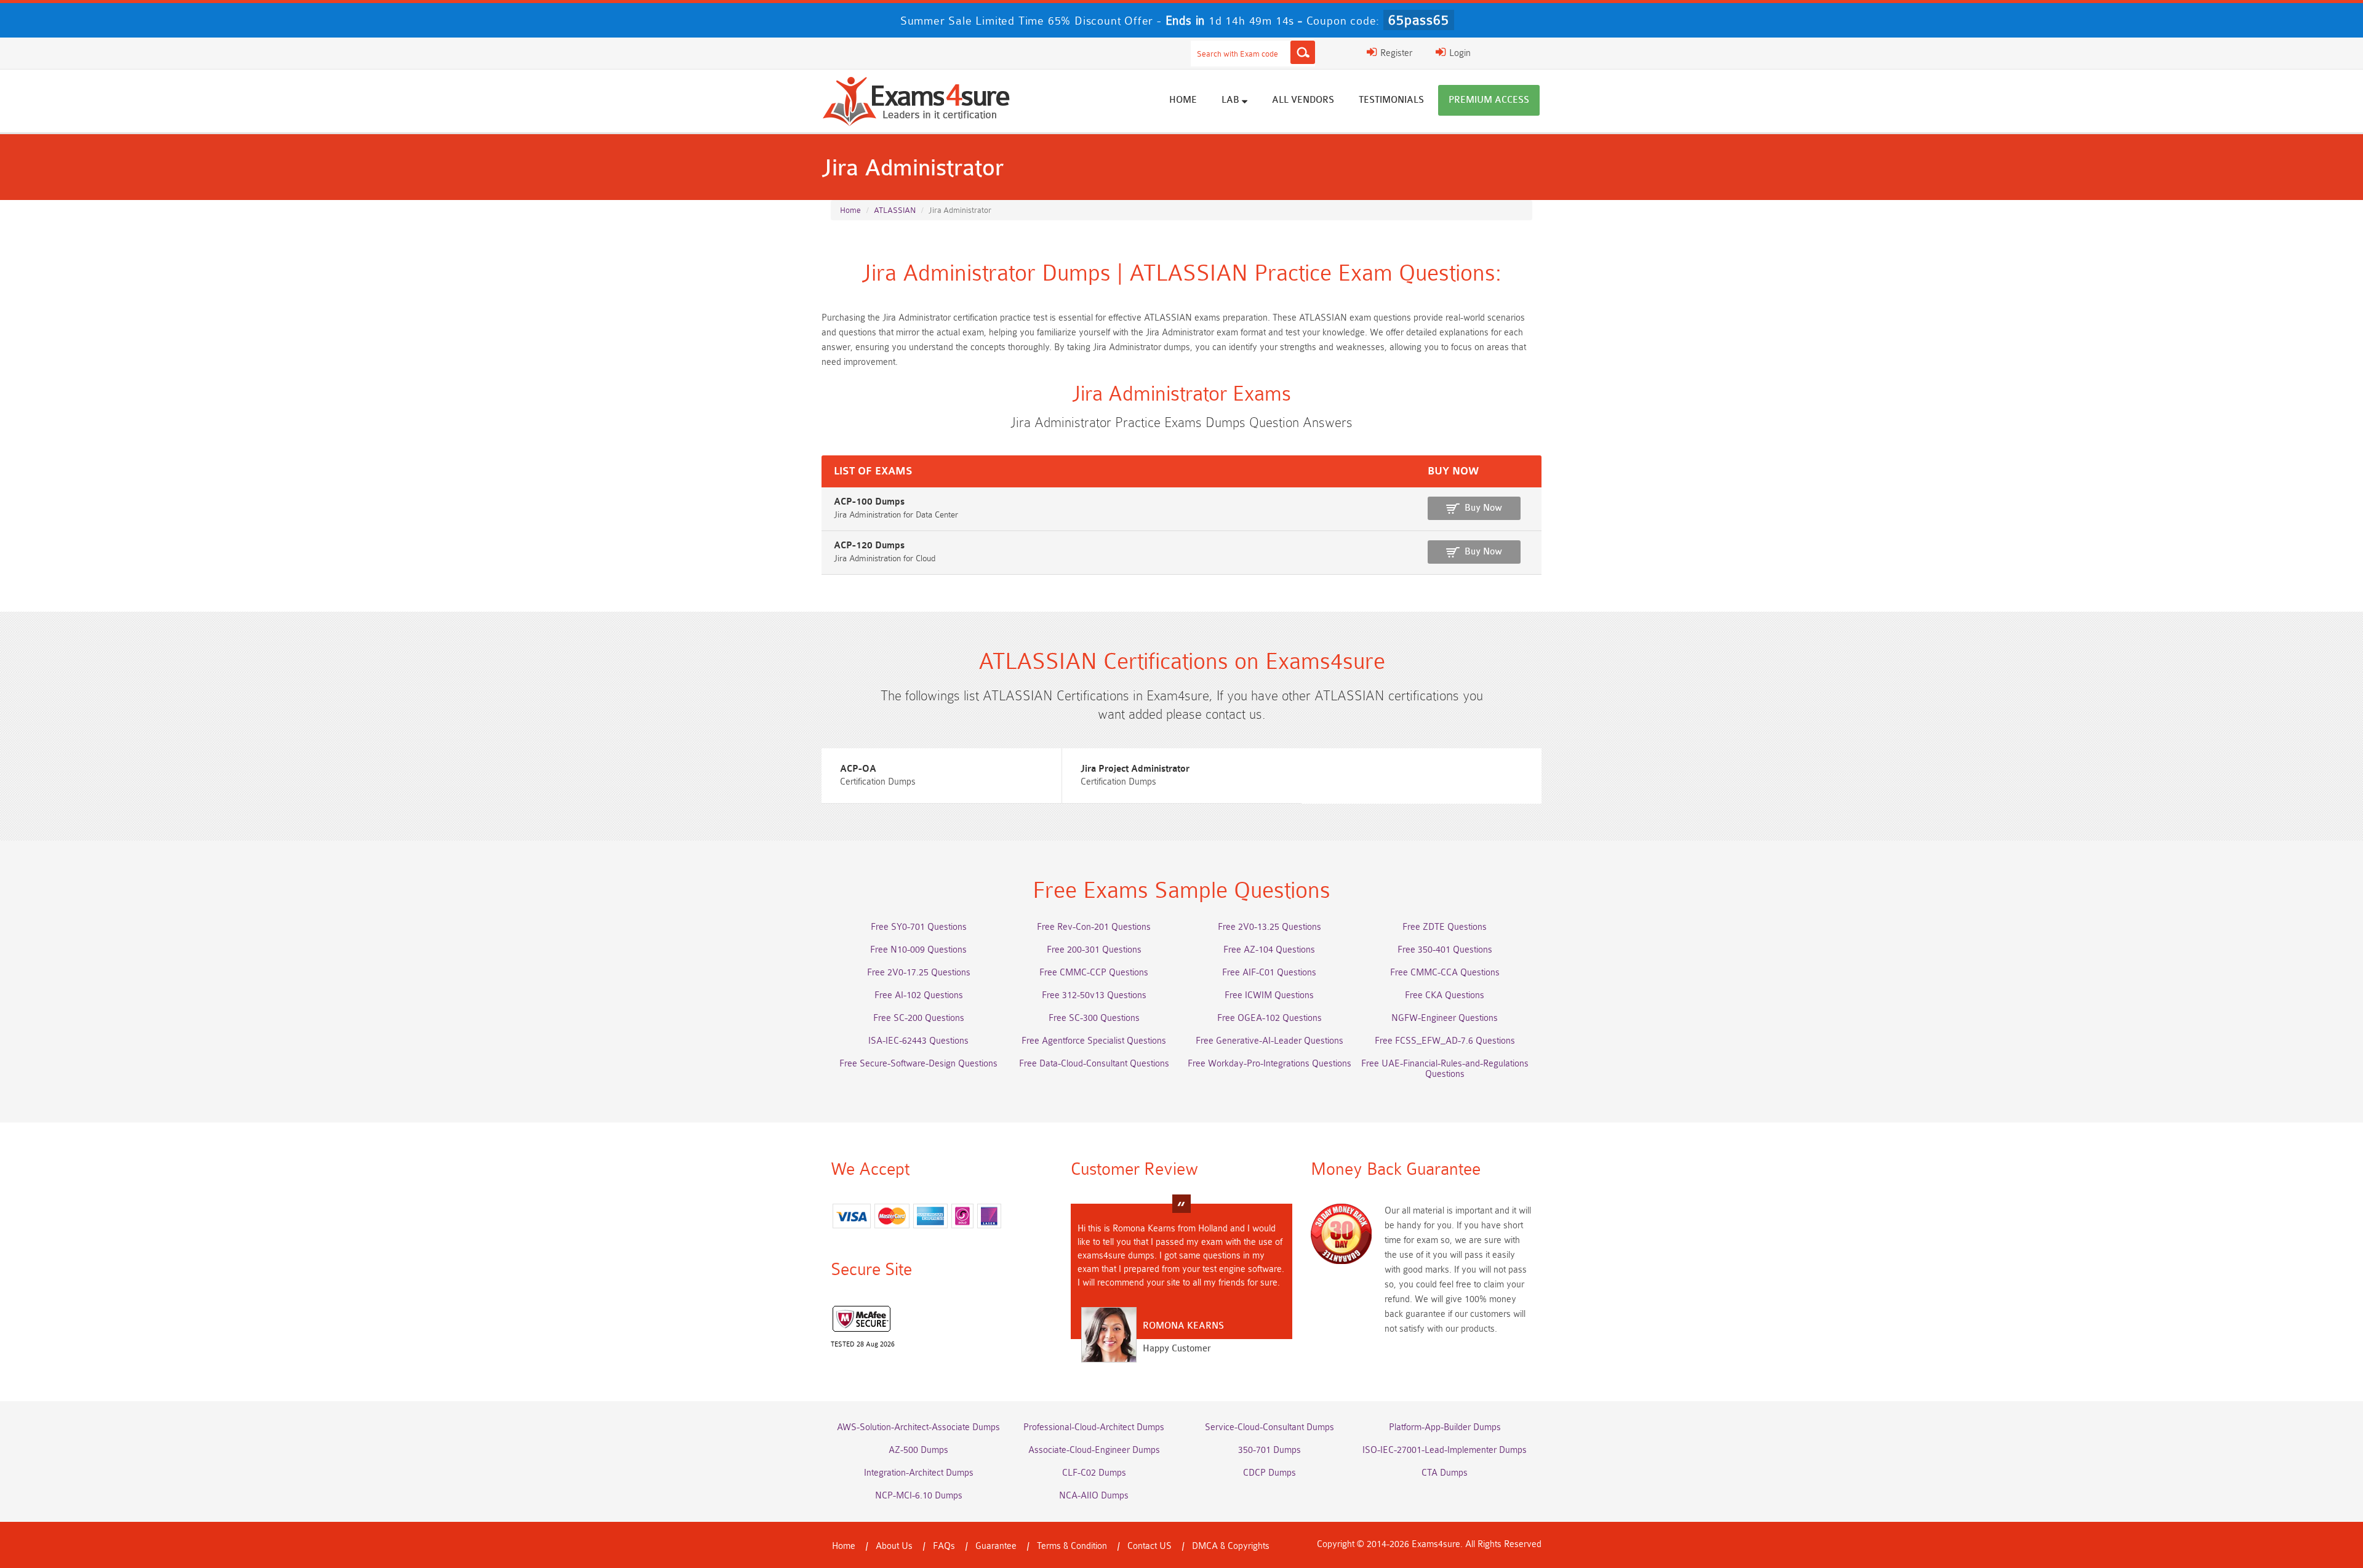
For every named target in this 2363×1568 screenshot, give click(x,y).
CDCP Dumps (1269, 1473)
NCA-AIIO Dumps (1094, 1496)
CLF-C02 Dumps (1094, 1473)
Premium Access (1489, 100)
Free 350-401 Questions (1445, 950)
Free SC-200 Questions (919, 1018)
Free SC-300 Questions (1094, 1018)
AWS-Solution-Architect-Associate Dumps (918, 1427)
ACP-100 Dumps (869, 502)
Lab (1232, 100)
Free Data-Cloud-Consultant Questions (1094, 1064)
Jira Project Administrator (1135, 769)
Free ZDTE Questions (1445, 927)
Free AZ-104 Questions (1269, 950)
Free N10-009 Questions (918, 950)
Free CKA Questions (1445, 995)
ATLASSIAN (895, 210)
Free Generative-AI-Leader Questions (1269, 1041)
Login (1459, 53)
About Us (894, 1546)
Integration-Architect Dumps (919, 1473)
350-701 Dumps (1269, 1450)
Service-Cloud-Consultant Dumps (1269, 1427)
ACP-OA (858, 769)
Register (1395, 53)
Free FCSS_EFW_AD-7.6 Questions (1445, 1041)
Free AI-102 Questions (919, 995)
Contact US (1150, 1546)
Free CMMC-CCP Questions (1094, 973)
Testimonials (1391, 100)
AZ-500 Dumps (918, 1450)
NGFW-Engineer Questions (1445, 1018)
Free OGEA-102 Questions (1269, 1018)
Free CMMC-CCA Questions (1445, 973)
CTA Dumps (1445, 1473)
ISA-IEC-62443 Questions (918, 1041)
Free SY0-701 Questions (919, 927)
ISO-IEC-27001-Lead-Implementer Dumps (1445, 1450)
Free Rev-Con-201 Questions (1094, 927)
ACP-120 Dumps (869, 546)
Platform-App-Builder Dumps (1445, 1427)
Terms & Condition (1072, 1546)
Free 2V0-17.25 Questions (919, 973)
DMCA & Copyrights (1231, 1546)
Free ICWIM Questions (1269, 995)
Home (1183, 100)
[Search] (1303, 52)
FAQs (944, 1546)
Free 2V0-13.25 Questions (1269, 927)
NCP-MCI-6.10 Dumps (919, 1496)
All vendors (1303, 100)
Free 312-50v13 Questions (1094, 995)
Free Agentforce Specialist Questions (1094, 1041)
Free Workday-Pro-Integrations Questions (1269, 1064)
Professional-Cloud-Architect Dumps (1094, 1427)
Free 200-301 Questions (1094, 950)
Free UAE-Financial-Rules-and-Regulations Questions (1445, 1069)
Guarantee (996, 1546)
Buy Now (1483, 508)
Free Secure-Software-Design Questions (918, 1064)
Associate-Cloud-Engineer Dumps (1094, 1450)
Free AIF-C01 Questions (1269, 973)
